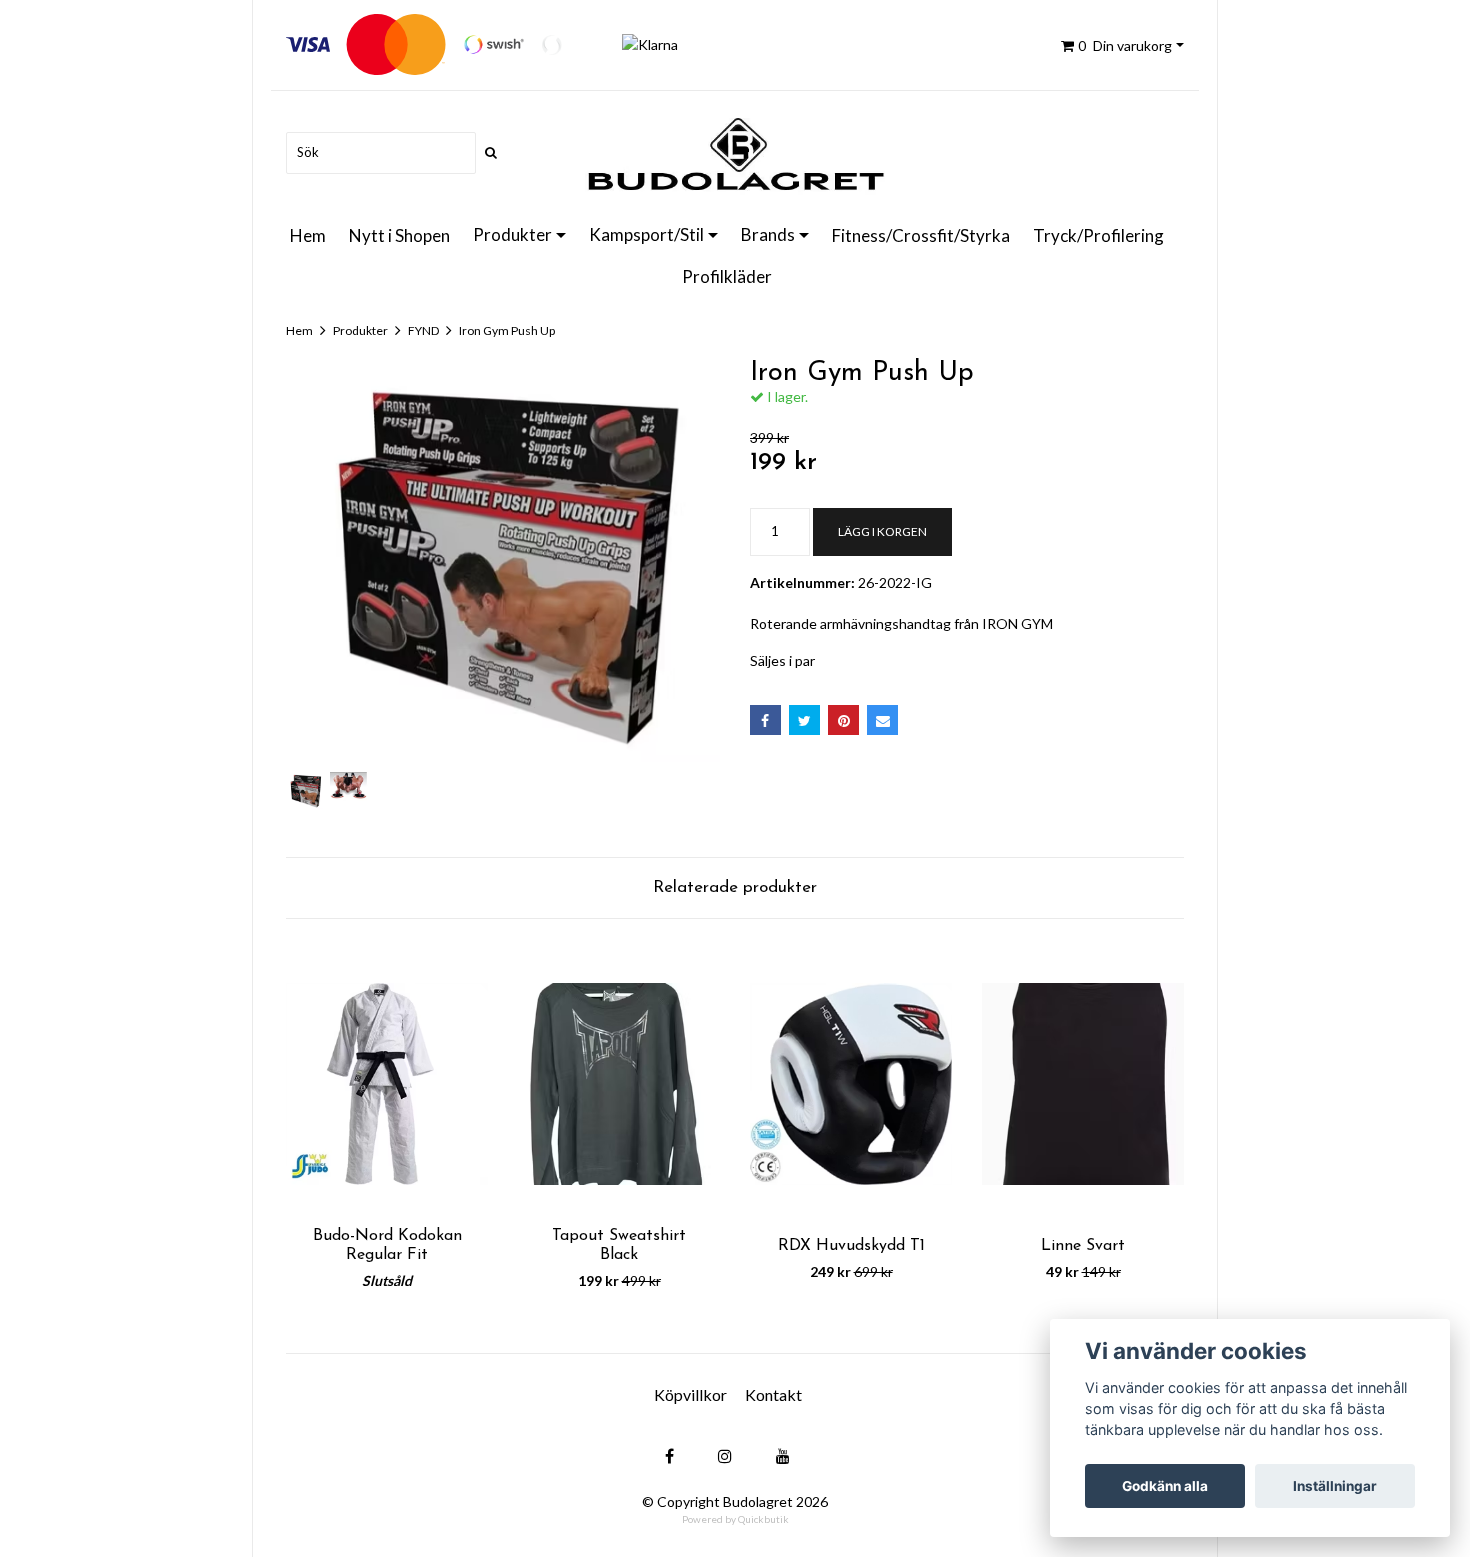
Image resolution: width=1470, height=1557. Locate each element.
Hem (308, 235)
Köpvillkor (690, 1394)
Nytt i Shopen (399, 235)
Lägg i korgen (882, 531)
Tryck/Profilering (1098, 235)
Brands (768, 234)
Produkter (512, 234)
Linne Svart (1083, 1246)
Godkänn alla (1165, 1486)
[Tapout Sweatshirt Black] (619, 1083)
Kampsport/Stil (646, 234)
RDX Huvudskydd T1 (851, 1246)
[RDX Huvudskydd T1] (851, 1083)
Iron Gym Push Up (507, 330)
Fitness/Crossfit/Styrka (921, 235)
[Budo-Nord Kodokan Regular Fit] (387, 1083)
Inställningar (1335, 1486)
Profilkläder (727, 276)
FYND (423, 330)
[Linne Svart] (1083, 1083)
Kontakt (773, 1394)
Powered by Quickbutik (735, 1519)
